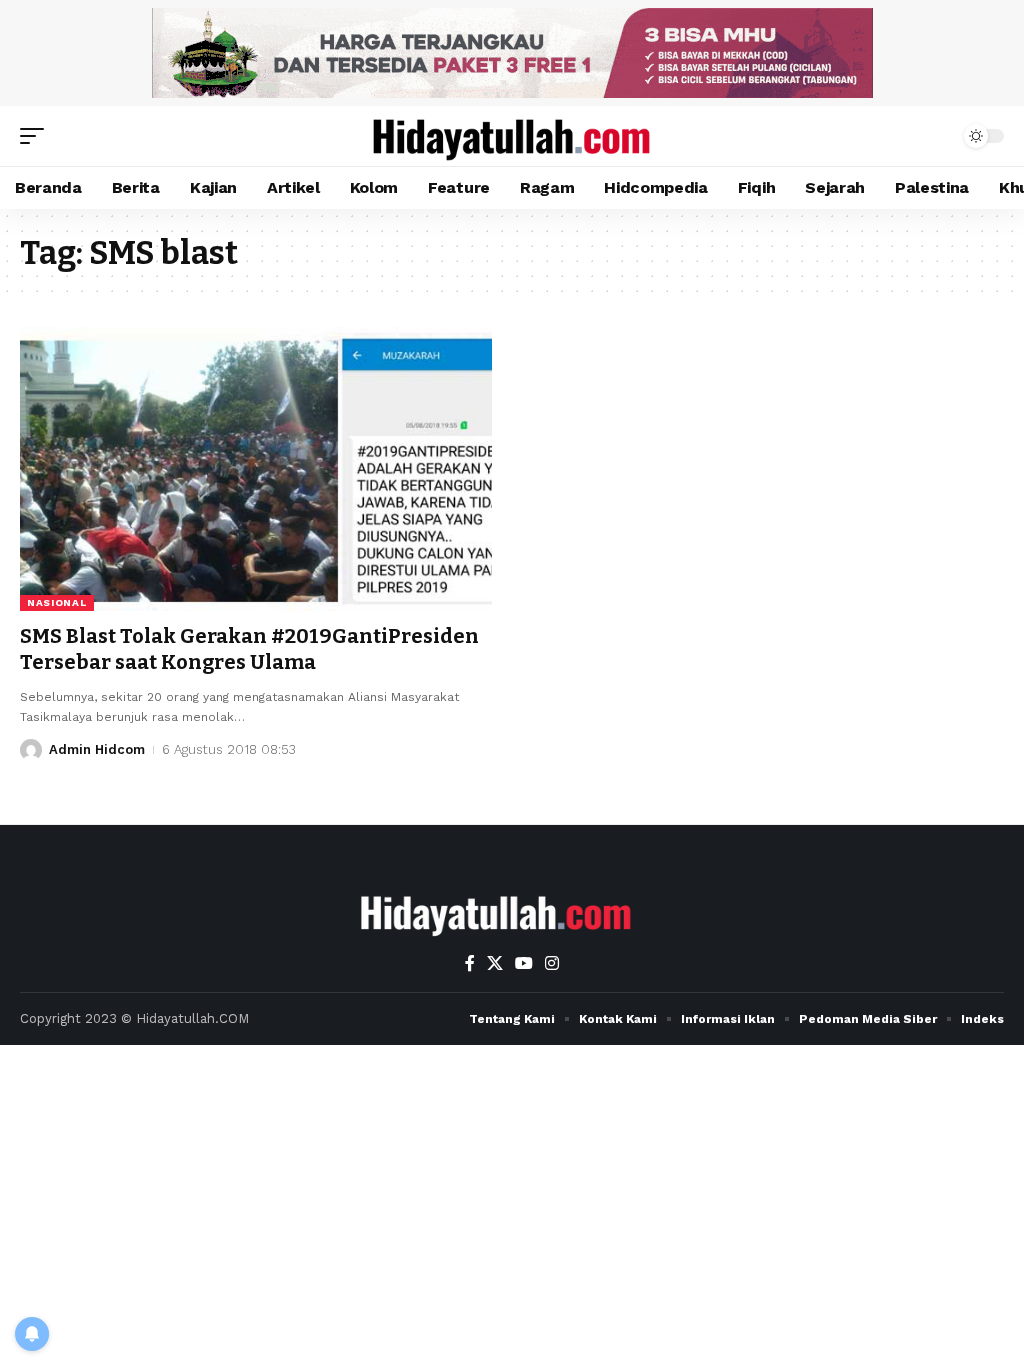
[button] (37, 136)
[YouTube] (524, 963)
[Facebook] (470, 963)
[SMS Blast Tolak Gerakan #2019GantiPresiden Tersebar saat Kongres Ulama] (256, 468)
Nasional (57, 602)
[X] (495, 963)
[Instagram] (552, 963)
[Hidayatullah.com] (512, 136)
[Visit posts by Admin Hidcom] (31, 750)
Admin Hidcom (97, 749)
